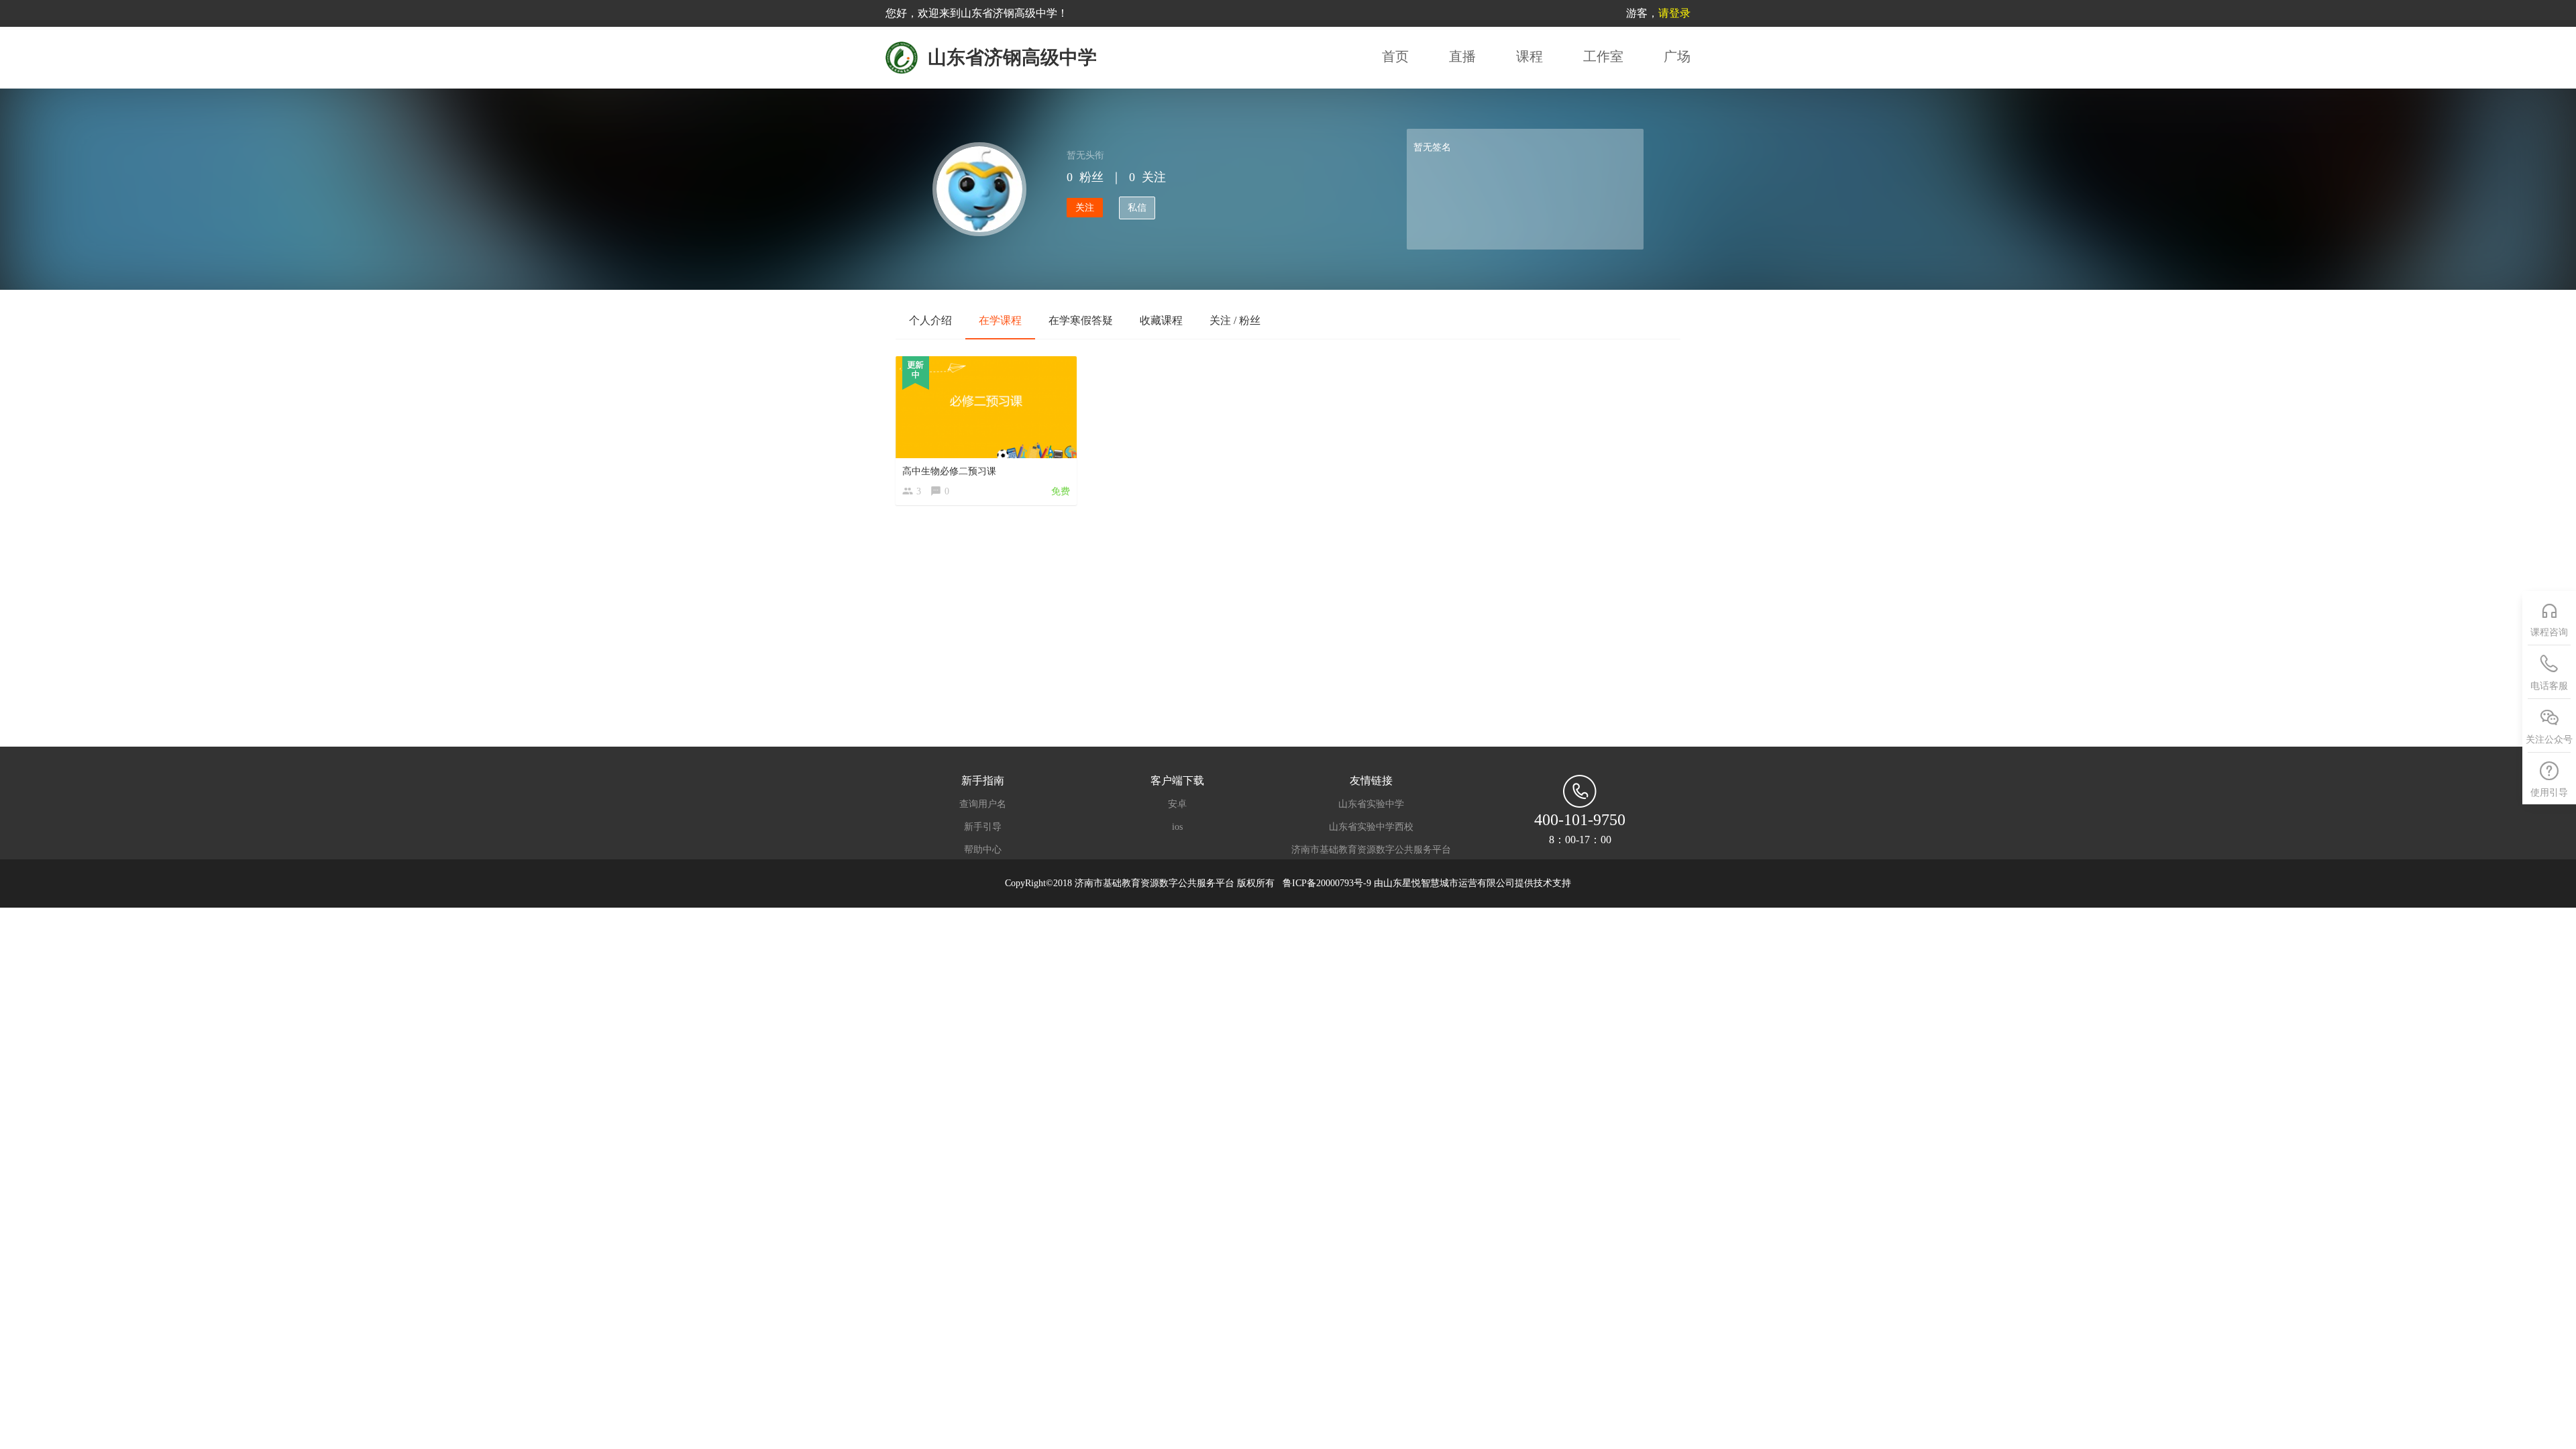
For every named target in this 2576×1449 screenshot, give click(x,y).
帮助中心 (983, 850)
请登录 (1674, 13)
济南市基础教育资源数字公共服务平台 (1371, 850)
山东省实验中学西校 (1371, 827)
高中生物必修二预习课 (949, 471)
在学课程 (1000, 320)
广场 (1677, 56)
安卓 (1177, 804)
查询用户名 (983, 804)
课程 (1529, 56)
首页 (1395, 56)
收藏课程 (1161, 320)
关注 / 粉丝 (1235, 320)
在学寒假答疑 (1081, 320)
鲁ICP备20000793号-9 (1328, 883)
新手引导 (983, 827)
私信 (1137, 208)
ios (1177, 827)
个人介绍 (930, 320)
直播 (1462, 56)
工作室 (1603, 56)
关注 (1085, 208)
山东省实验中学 (1371, 804)
